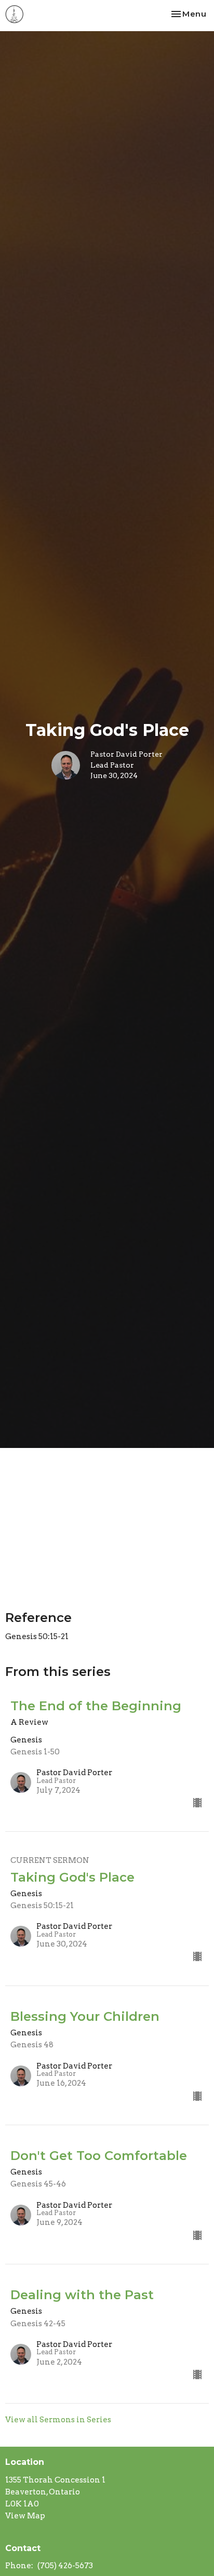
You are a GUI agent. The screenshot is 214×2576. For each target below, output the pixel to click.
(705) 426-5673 (65, 2566)
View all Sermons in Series (58, 2420)
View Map (25, 2516)
